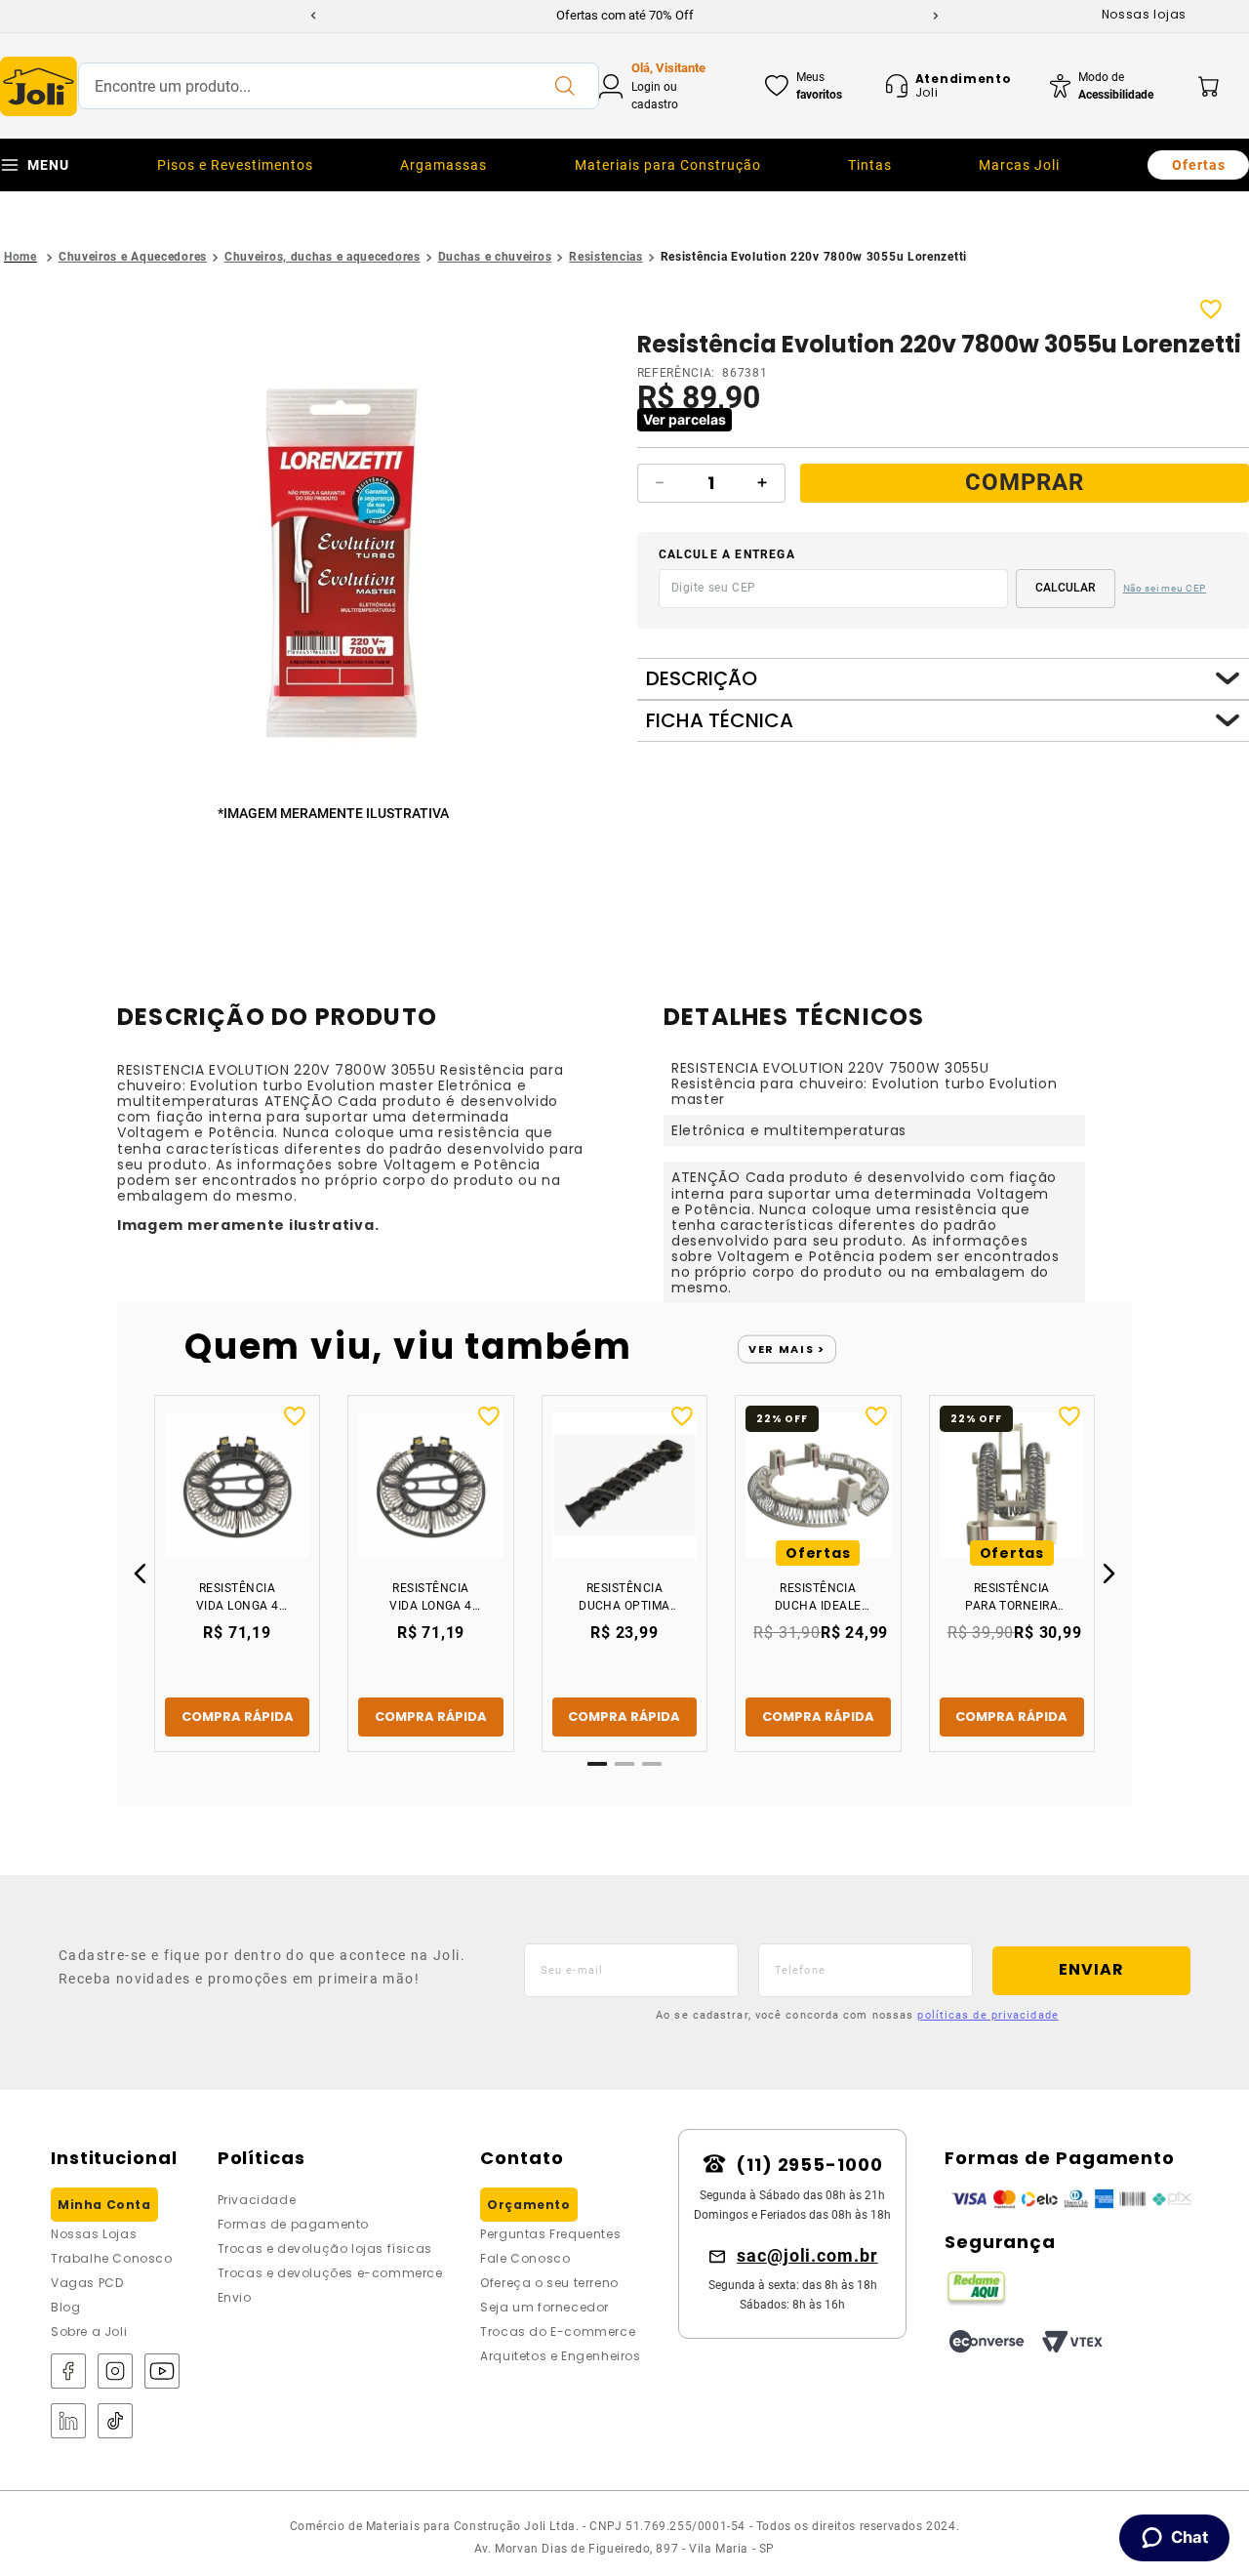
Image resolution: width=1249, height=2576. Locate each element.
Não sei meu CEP (1165, 588)
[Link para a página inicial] (20, 257)
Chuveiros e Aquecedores (133, 257)
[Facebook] (68, 2372)
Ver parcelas (685, 419)
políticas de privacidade (987, 2015)
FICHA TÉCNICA (720, 721)
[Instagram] (115, 2372)
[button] (337, 551)
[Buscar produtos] (564, 86)
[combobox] (339, 86)
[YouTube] (162, 2372)
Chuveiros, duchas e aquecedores (322, 257)
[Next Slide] (936, 16)
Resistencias (605, 257)
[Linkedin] (68, 2422)
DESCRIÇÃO (702, 679)
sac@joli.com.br (807, 2255)
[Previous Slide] (313, 16)
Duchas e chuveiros (495, 257)
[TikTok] (115, 2422)
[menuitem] (235, 165)
